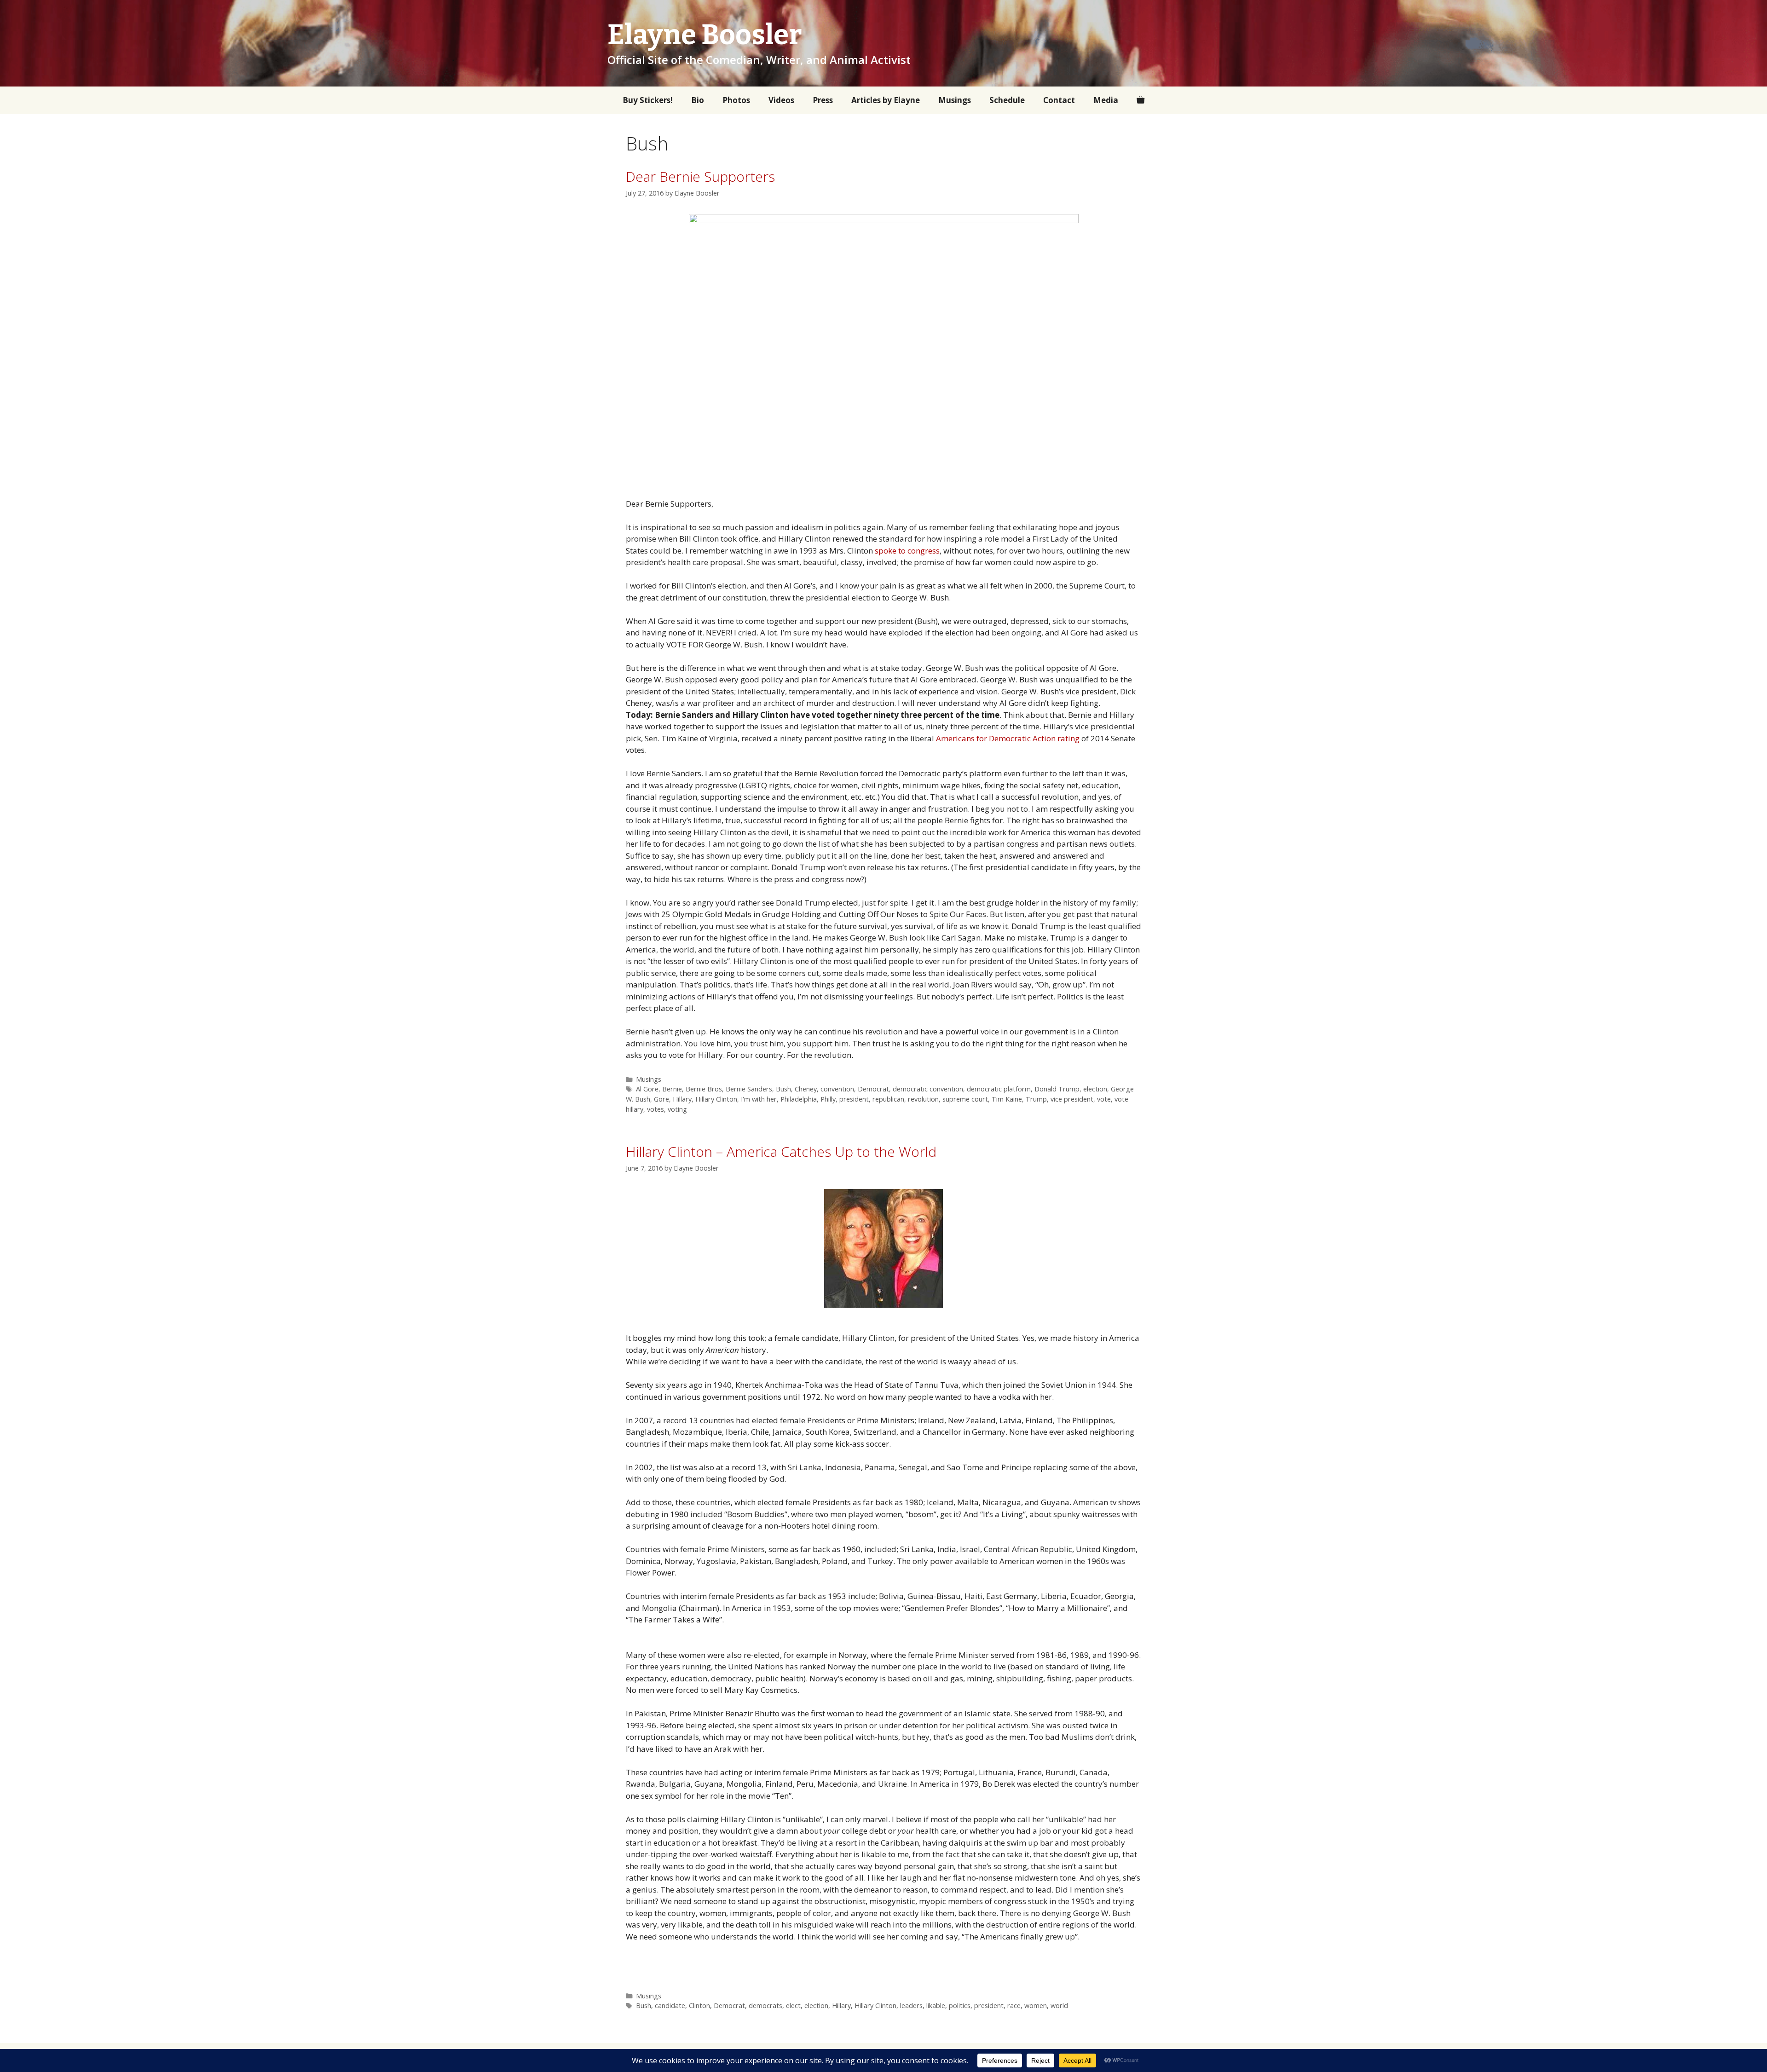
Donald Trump (1057, 1089)
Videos (781, 100)
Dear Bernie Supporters (700, 176)
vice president (1072, 1099)
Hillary (682, 1099)
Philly (828, 1099)
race (1014, 2006)
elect (793, 2006)
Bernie (672, 1089)
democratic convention (928, 1089)
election (1095, 1089)
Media (1106, 100)
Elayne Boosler (705, 35)
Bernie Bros (704, 1089)
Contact (1059, 100)
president (854, 1099)
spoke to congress (907, 551)
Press (823, 100)
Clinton (699, 2006)
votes (655, 1109)
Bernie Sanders (749, 1089)
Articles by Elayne (886, 100)
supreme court (965, 1099)
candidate (670, 2006)
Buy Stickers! (648, 100)
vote (1104, 1099)
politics (960, 2006)
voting (677, 1109)
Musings (955, 100)
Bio (698, 100)
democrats (765, 2006)
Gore (661, 1099)
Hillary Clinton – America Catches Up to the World (781, 1151)
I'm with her (759, 1099)
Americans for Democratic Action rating (1008, 738)
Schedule (1007, 100)
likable (936, 2006)
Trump (1036, 1099)
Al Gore (647, 1089)
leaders (911, 2006)
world (1059, 2006)
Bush (783, 1089)
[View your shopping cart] (1140, 100)
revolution (923, 1099)
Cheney (806, 1089)
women (1036, 2006)
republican (888, 1099)
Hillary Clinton (716, 1099)
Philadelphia (799, 1099)
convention (837, 1089)
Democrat (873, 1089)
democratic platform (999, 1089)
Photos (736, 100)
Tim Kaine (1007, 1099)
